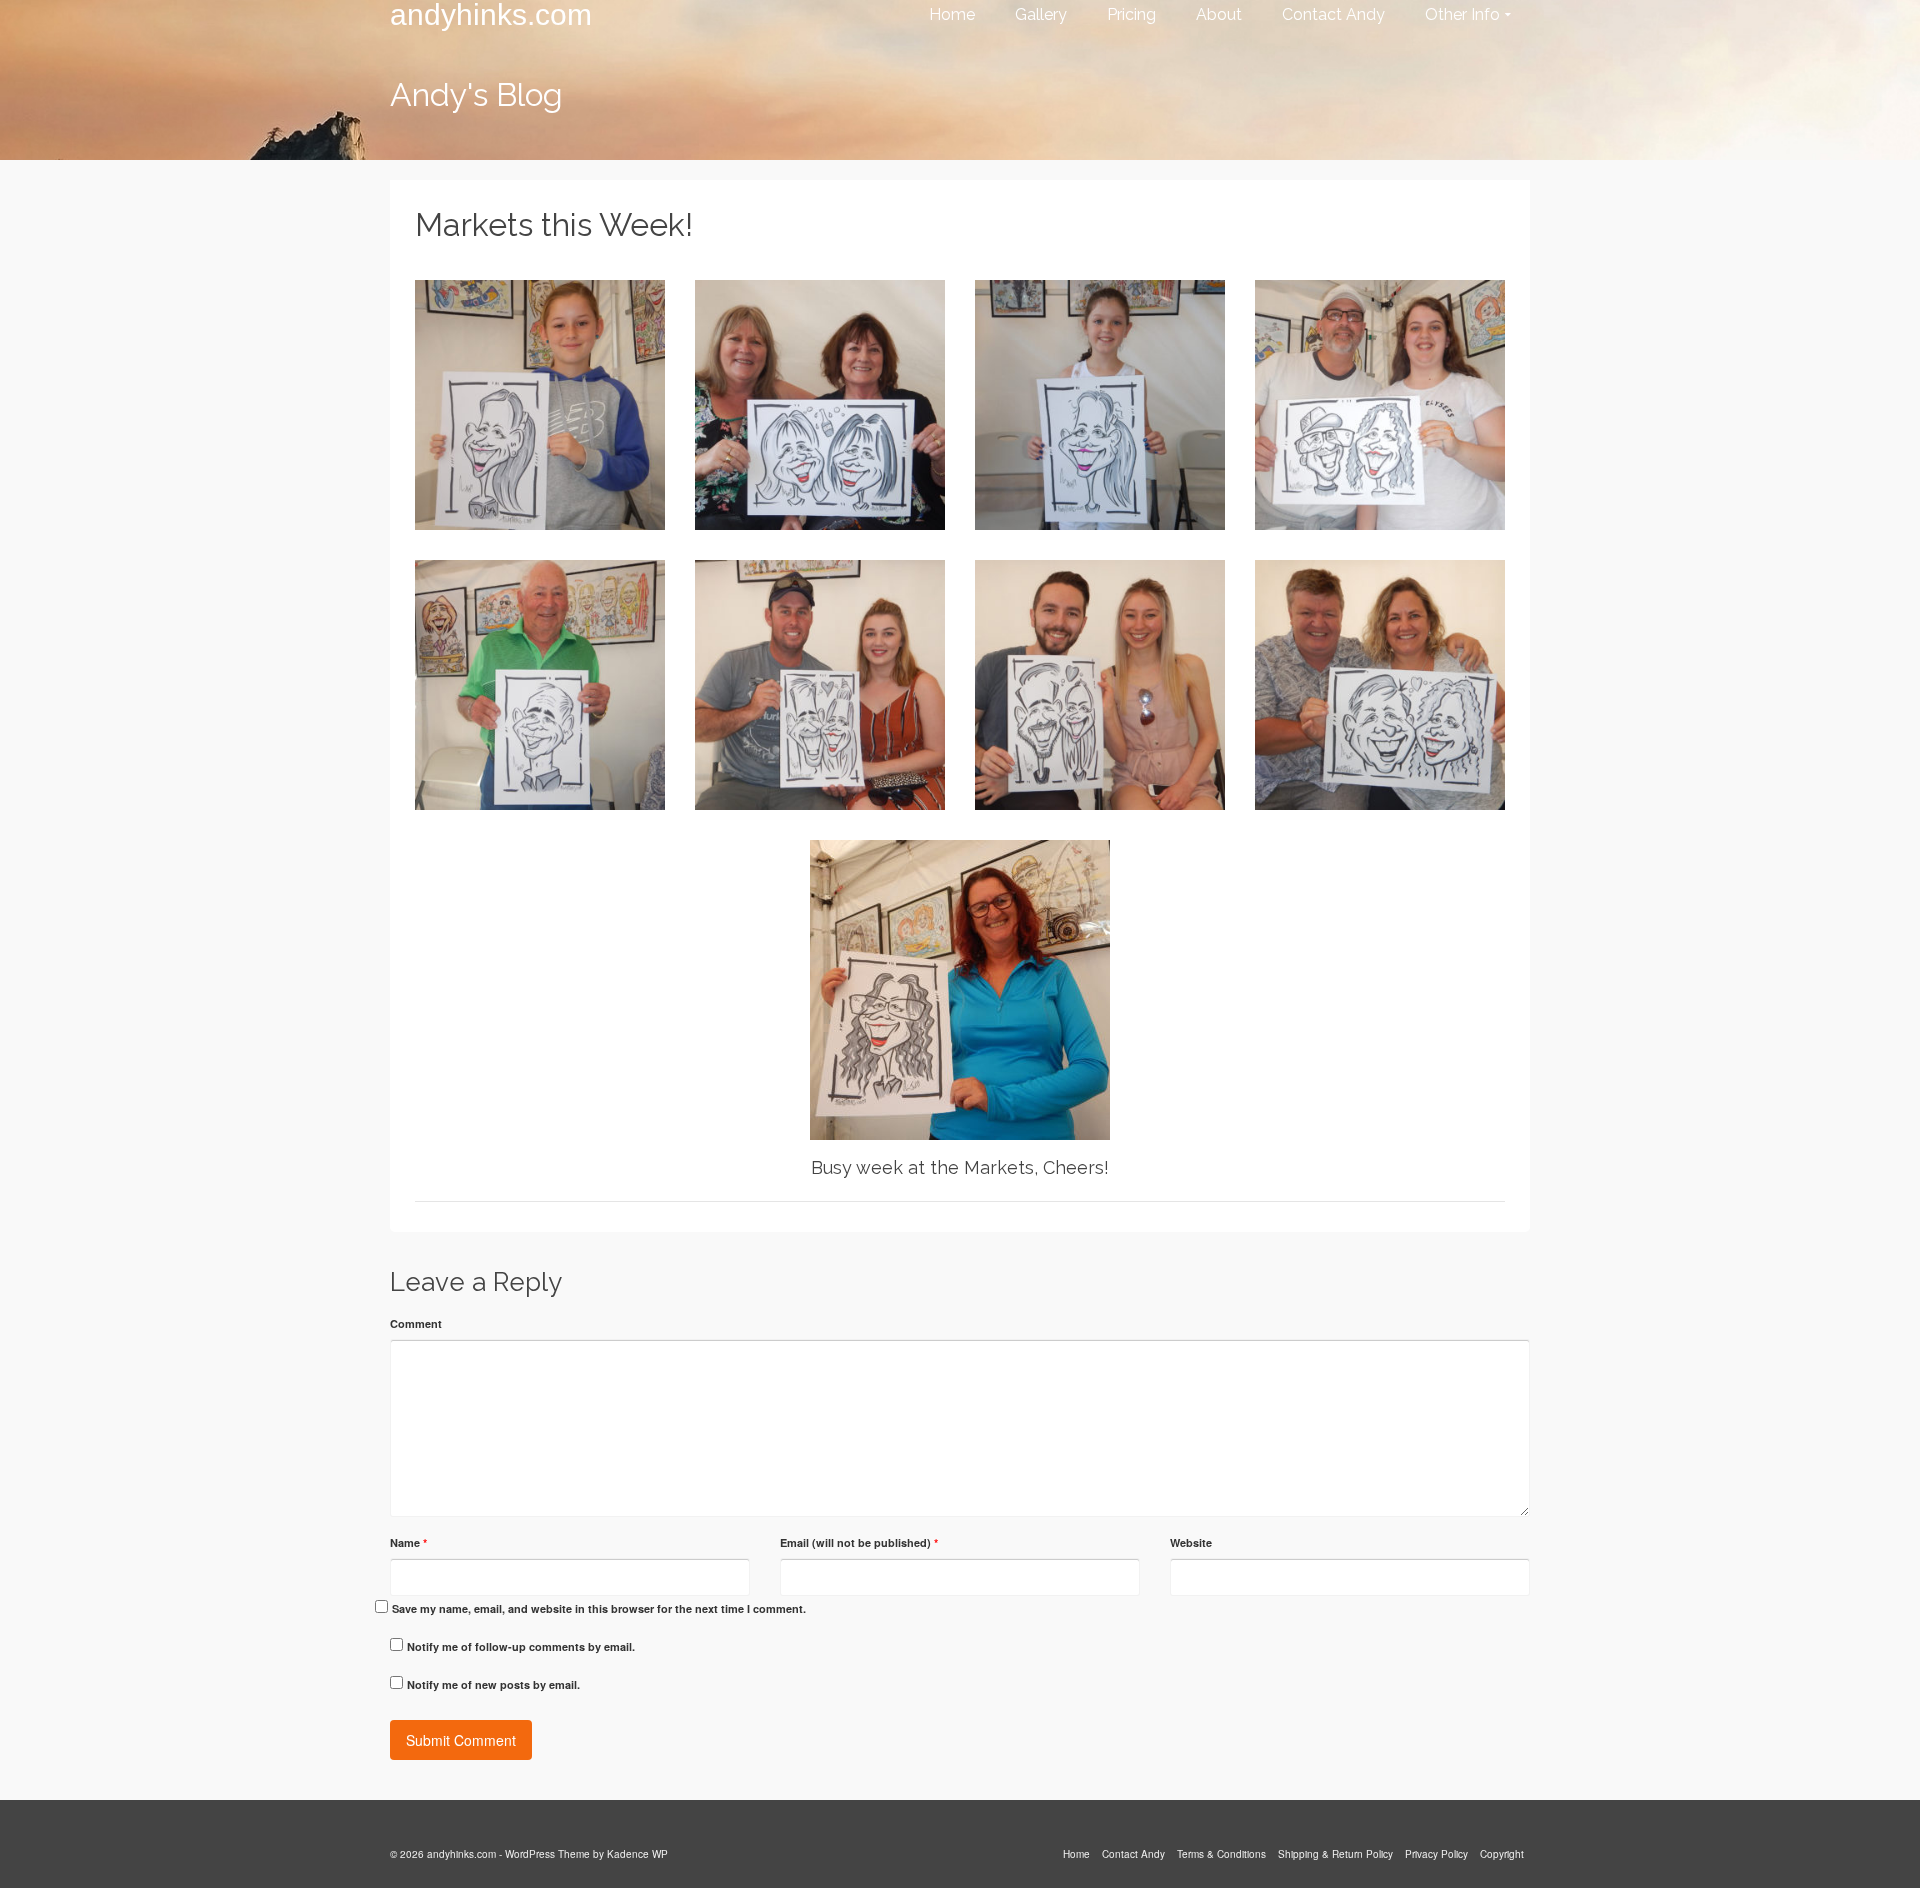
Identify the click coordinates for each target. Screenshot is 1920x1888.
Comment (416, 1323)
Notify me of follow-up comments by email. (521, 1646)
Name (408, 1542)
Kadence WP (637, 1854)
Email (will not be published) (859, 1542)
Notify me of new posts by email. (493, 1684)
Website (1191, 1542)
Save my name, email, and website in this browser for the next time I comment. (599, 1608)
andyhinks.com (491, 15)
